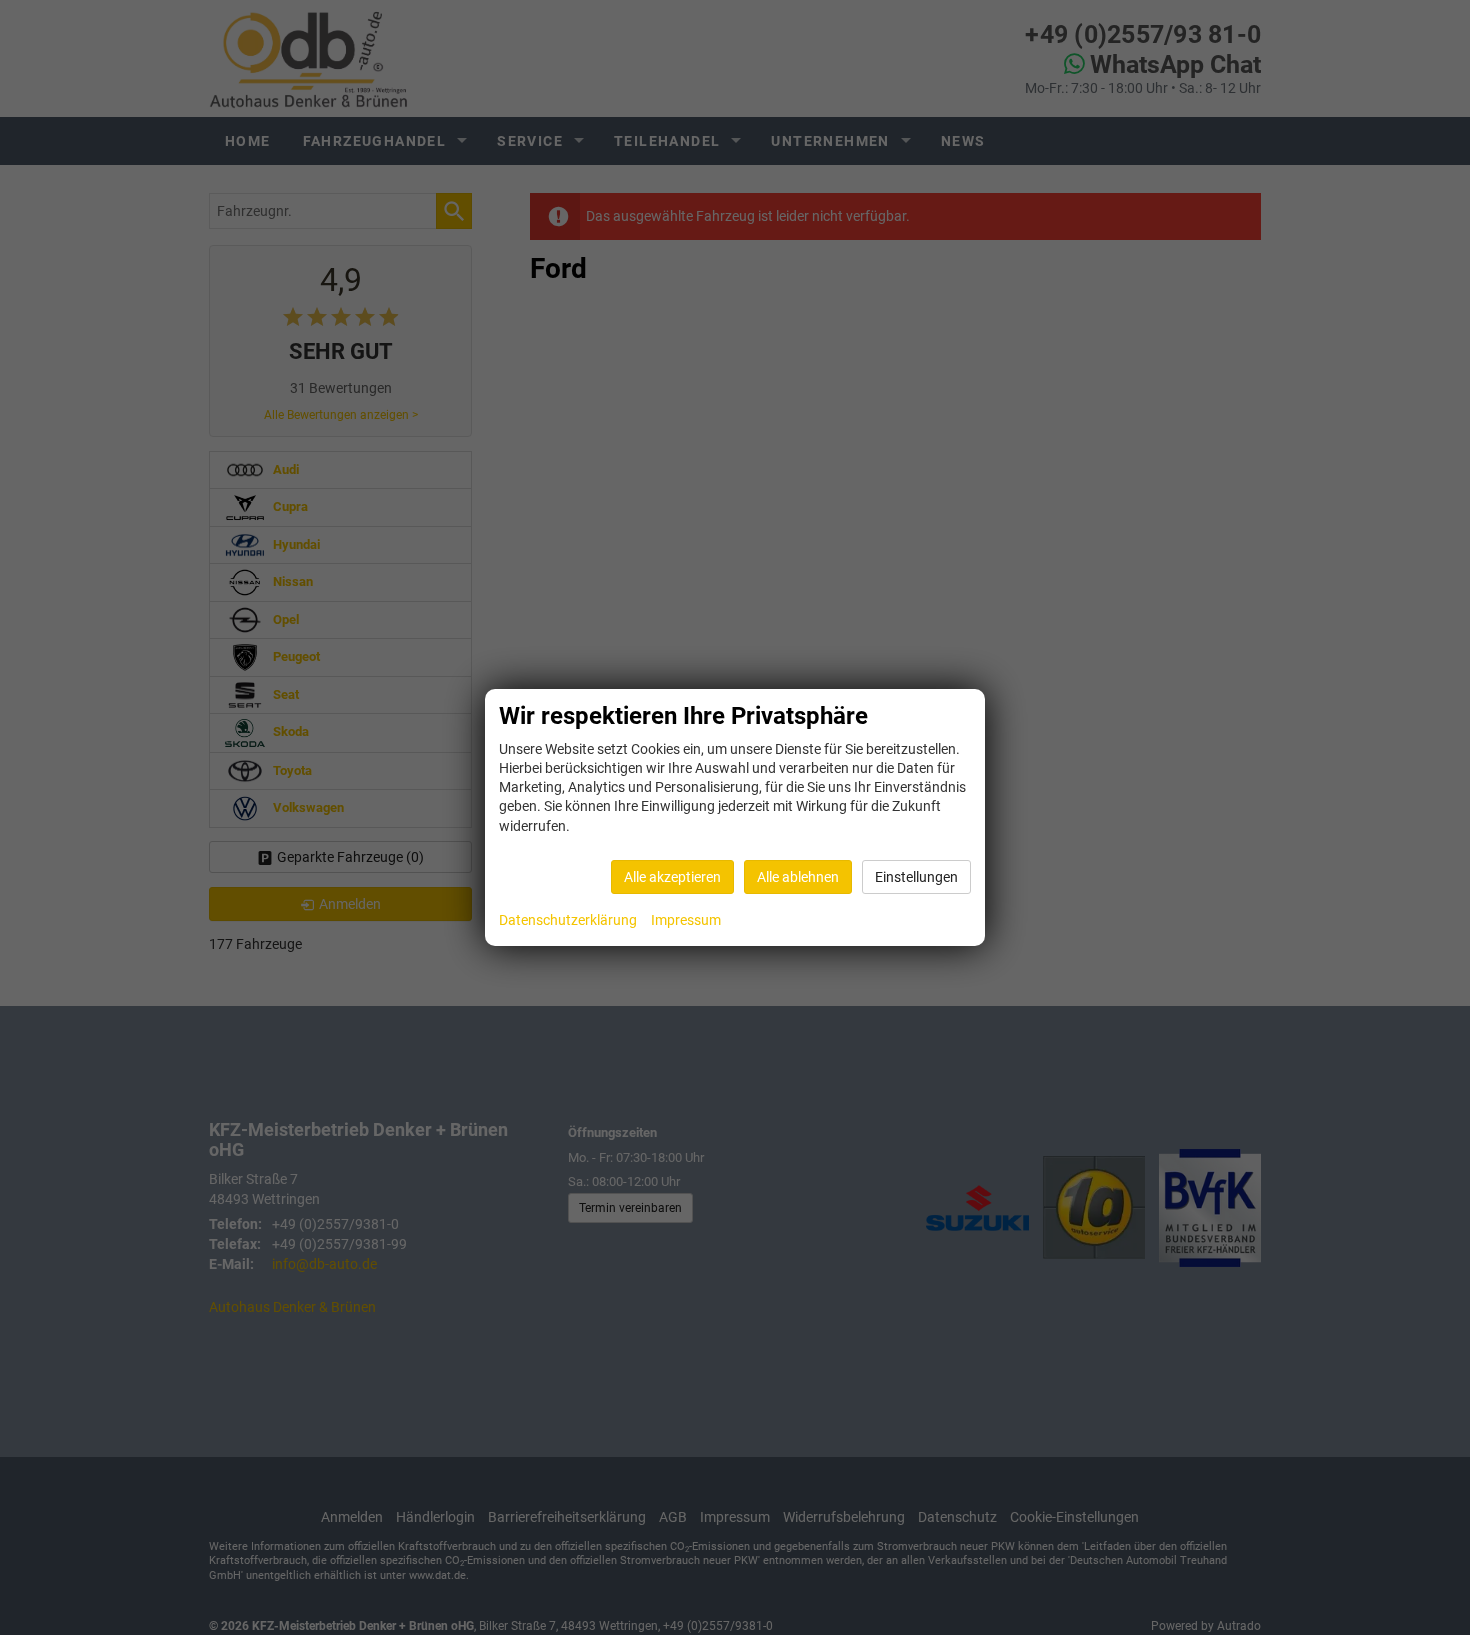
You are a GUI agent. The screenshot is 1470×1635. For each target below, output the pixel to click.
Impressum (686, 920)
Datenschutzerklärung (568, 920)
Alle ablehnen (798, 877)
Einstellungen (916, 877)
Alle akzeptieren (672, 877)
